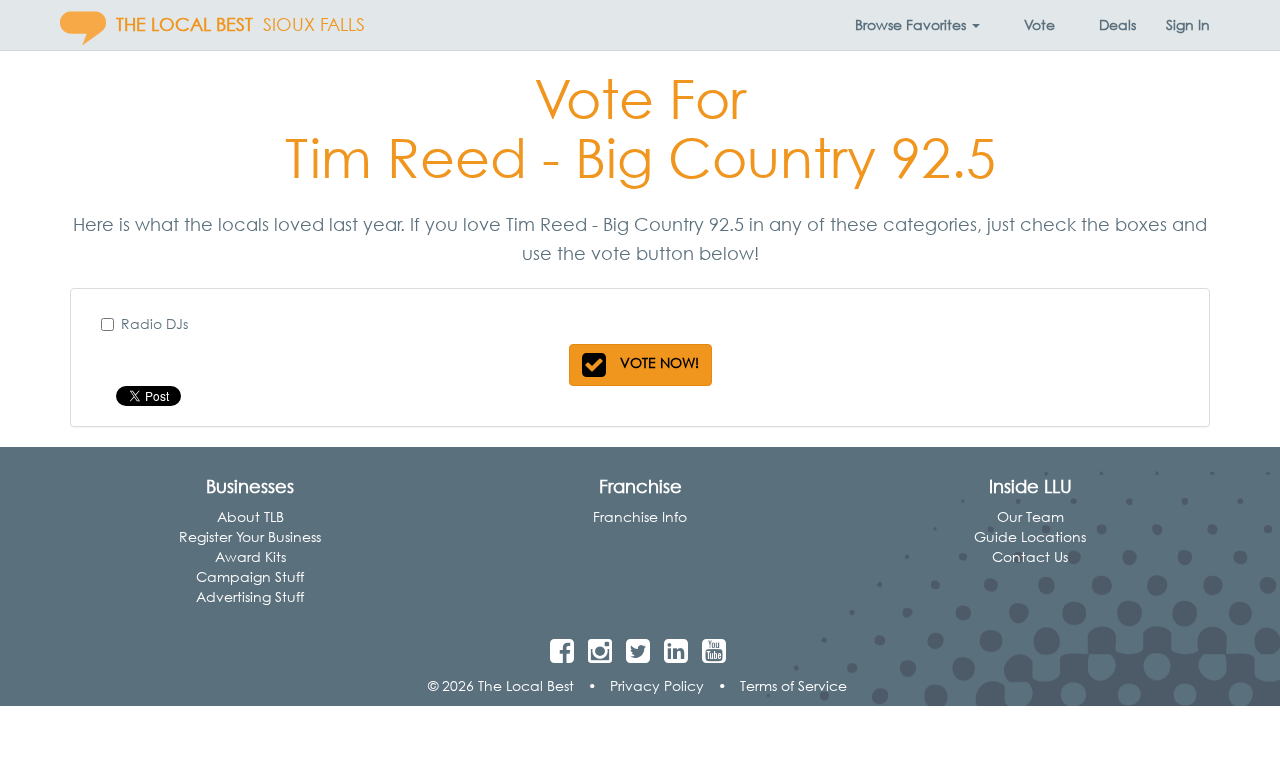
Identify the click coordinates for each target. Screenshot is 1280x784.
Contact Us (1030, 556)
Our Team (1030, 516)
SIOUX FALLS (314, 24)
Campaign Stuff (250, 576)
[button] (917, 25)
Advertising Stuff (250, 596)
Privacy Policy (657, 685)
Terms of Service (793, 685)
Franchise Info (640, 516)
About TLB (250, 516)
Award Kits (250, 556)
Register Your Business (250, 536)
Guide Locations (1030, 536)
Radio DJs (154, 323)
